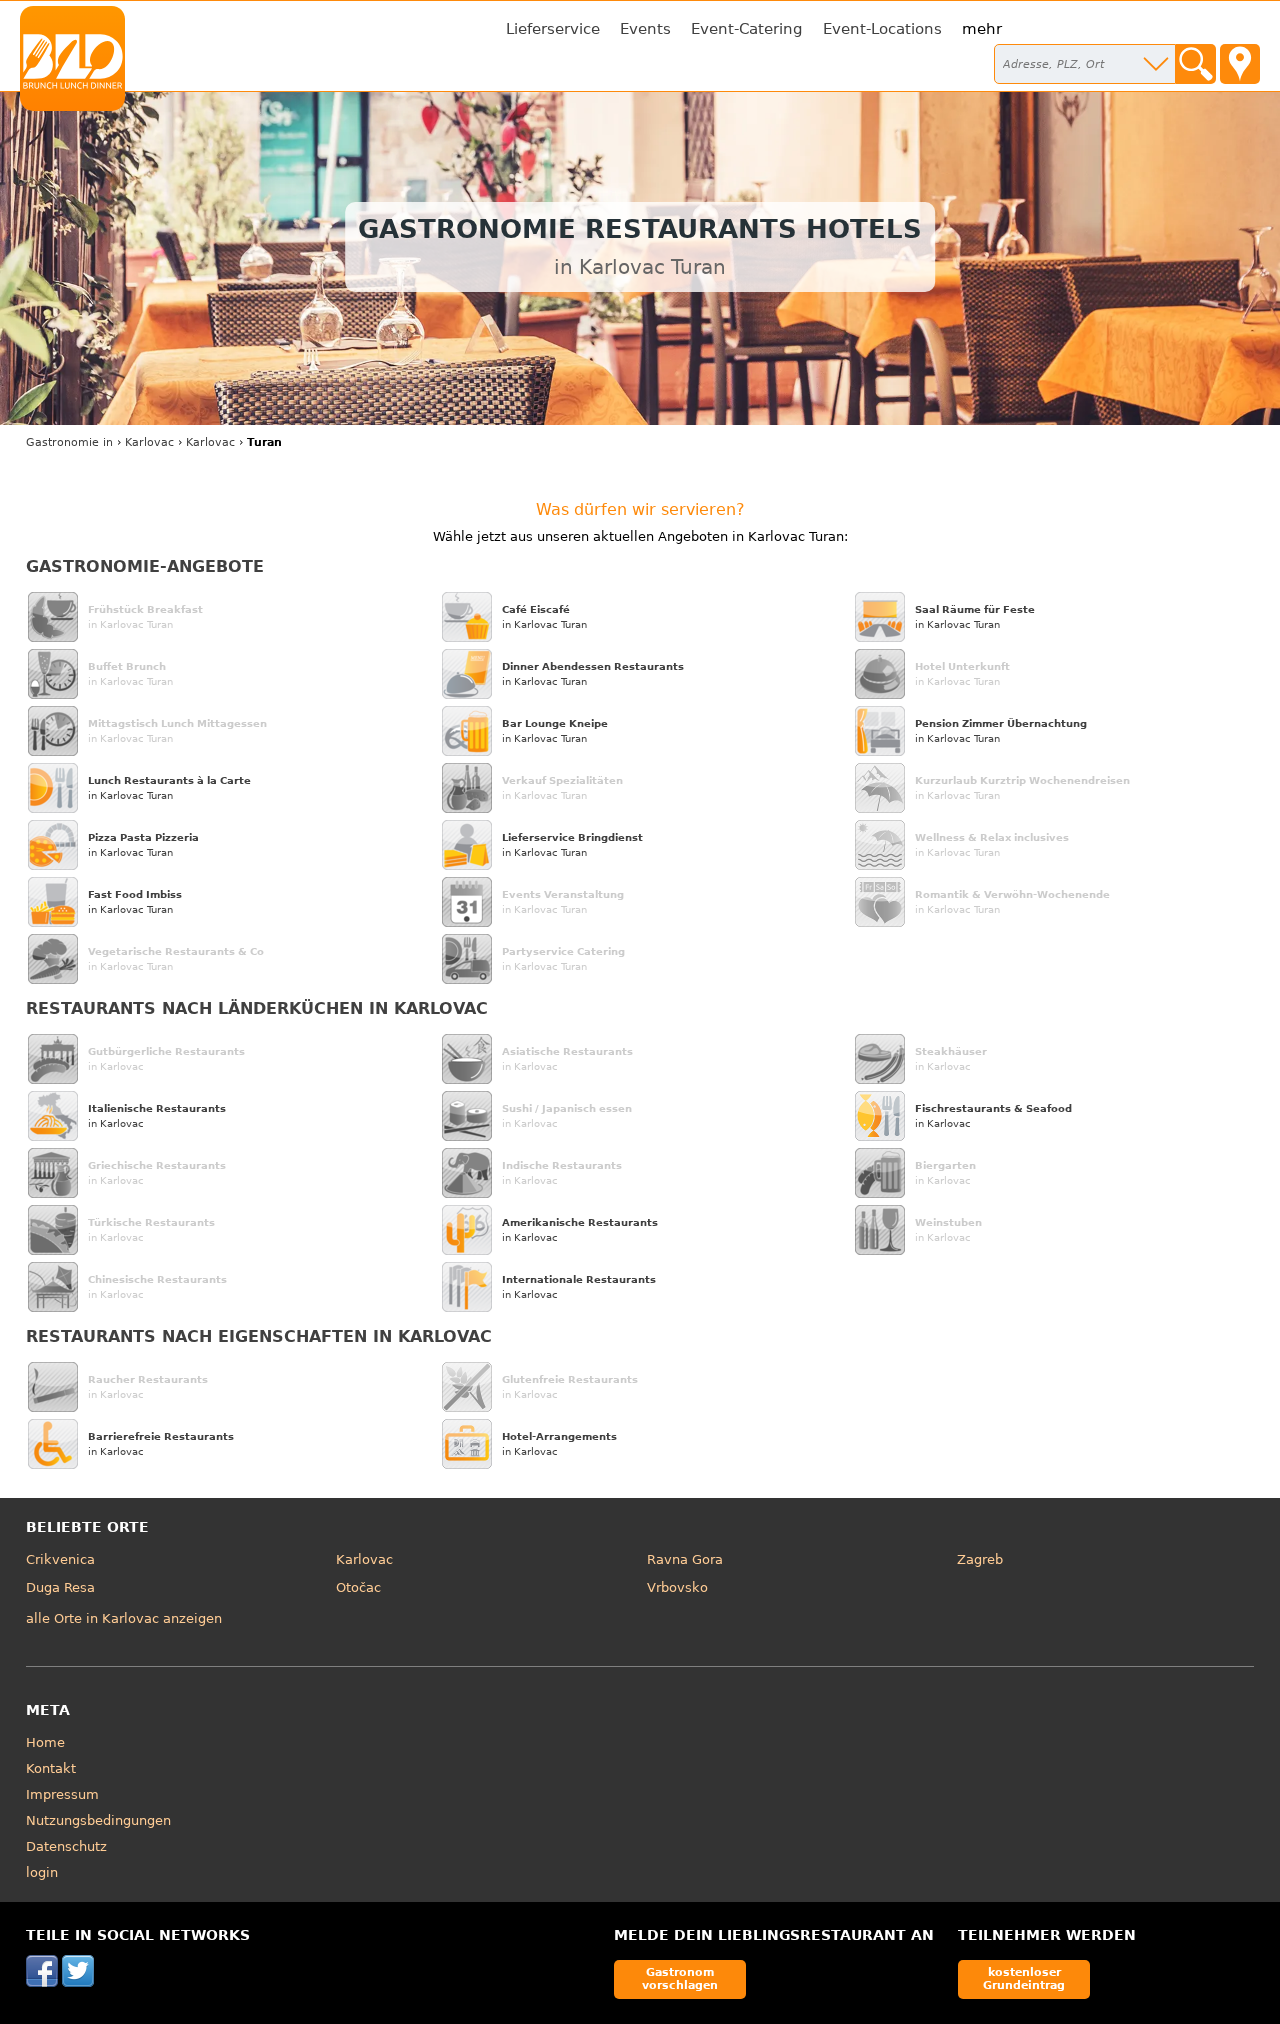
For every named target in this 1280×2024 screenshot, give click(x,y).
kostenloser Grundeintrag (1024, 1978)
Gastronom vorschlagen (680, 1978)
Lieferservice (553, 29)
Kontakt (51, 1768)
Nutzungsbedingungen (98, 1820)
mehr (982, 29)
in (69, 442)
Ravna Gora (685, 1559)
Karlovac (364, 1559)
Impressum (62, 1794)
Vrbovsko (677, 1587)
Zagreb (980, 1559)
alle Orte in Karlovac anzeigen (124, 1618)
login (42, 1872)
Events (645, 29)
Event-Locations (882, 29)
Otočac (358, 1587)
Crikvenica (60, 1559)
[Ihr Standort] (1240, 64)
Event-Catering (747, 29)
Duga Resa (60, 1587)
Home (45, 1742)
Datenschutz (66, 1846)
